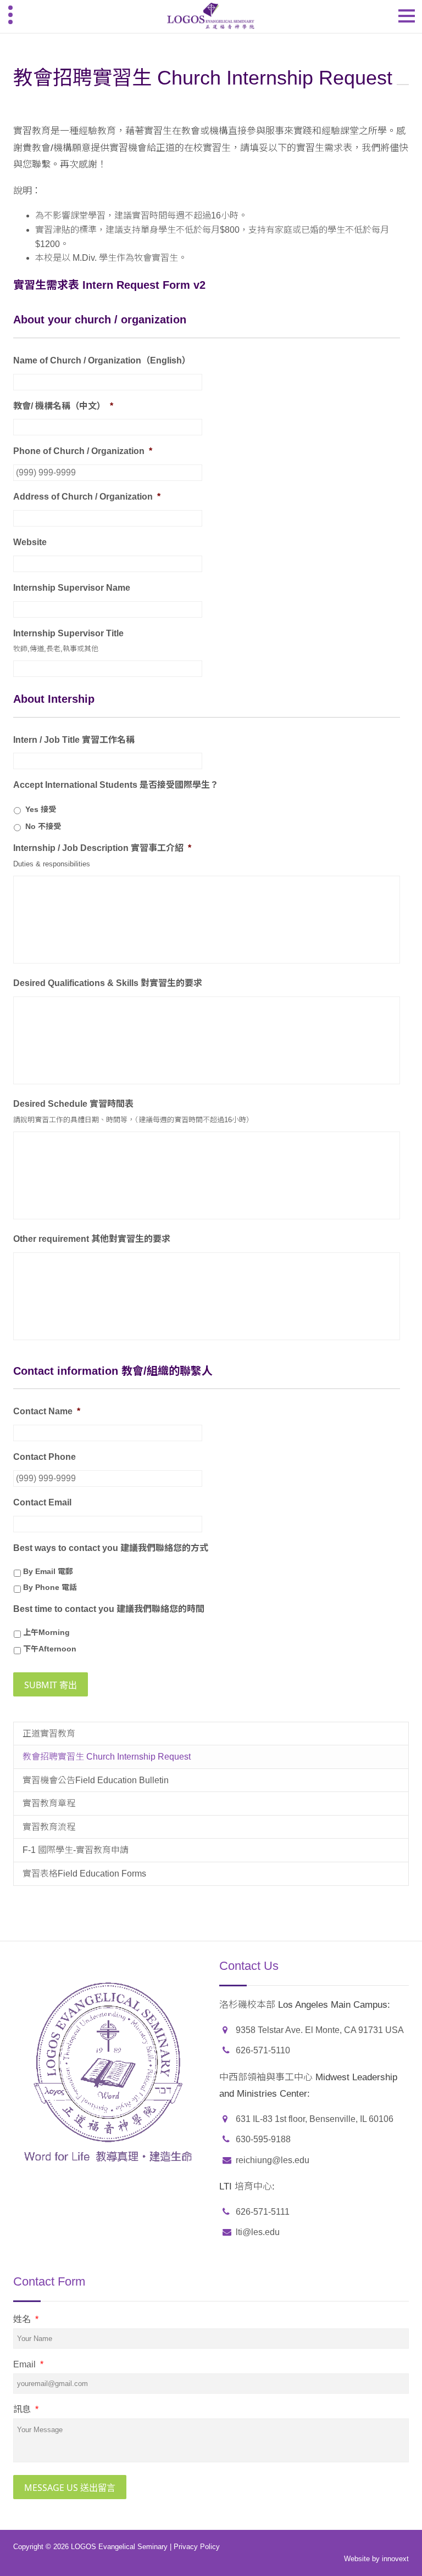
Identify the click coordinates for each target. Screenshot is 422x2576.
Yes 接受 (41, 809)
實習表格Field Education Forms (84, 1874)
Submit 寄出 (51, 1685)
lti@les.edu (258, 2232)
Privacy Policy (197, 2547)
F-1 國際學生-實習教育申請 (76, 1850)
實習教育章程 (49, 1803)
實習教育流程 (49, 1827)
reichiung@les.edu (273, 2160)
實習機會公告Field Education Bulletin (96, 1780)
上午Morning (46, 1632)
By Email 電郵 (48, 1571)
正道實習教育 (49, 1734)
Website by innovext (376, 2559)
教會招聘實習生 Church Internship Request (107, 1757)
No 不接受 (43, 826)
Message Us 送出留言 (70, 2488)
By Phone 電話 (50, 1587)
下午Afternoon (50, 1649)
